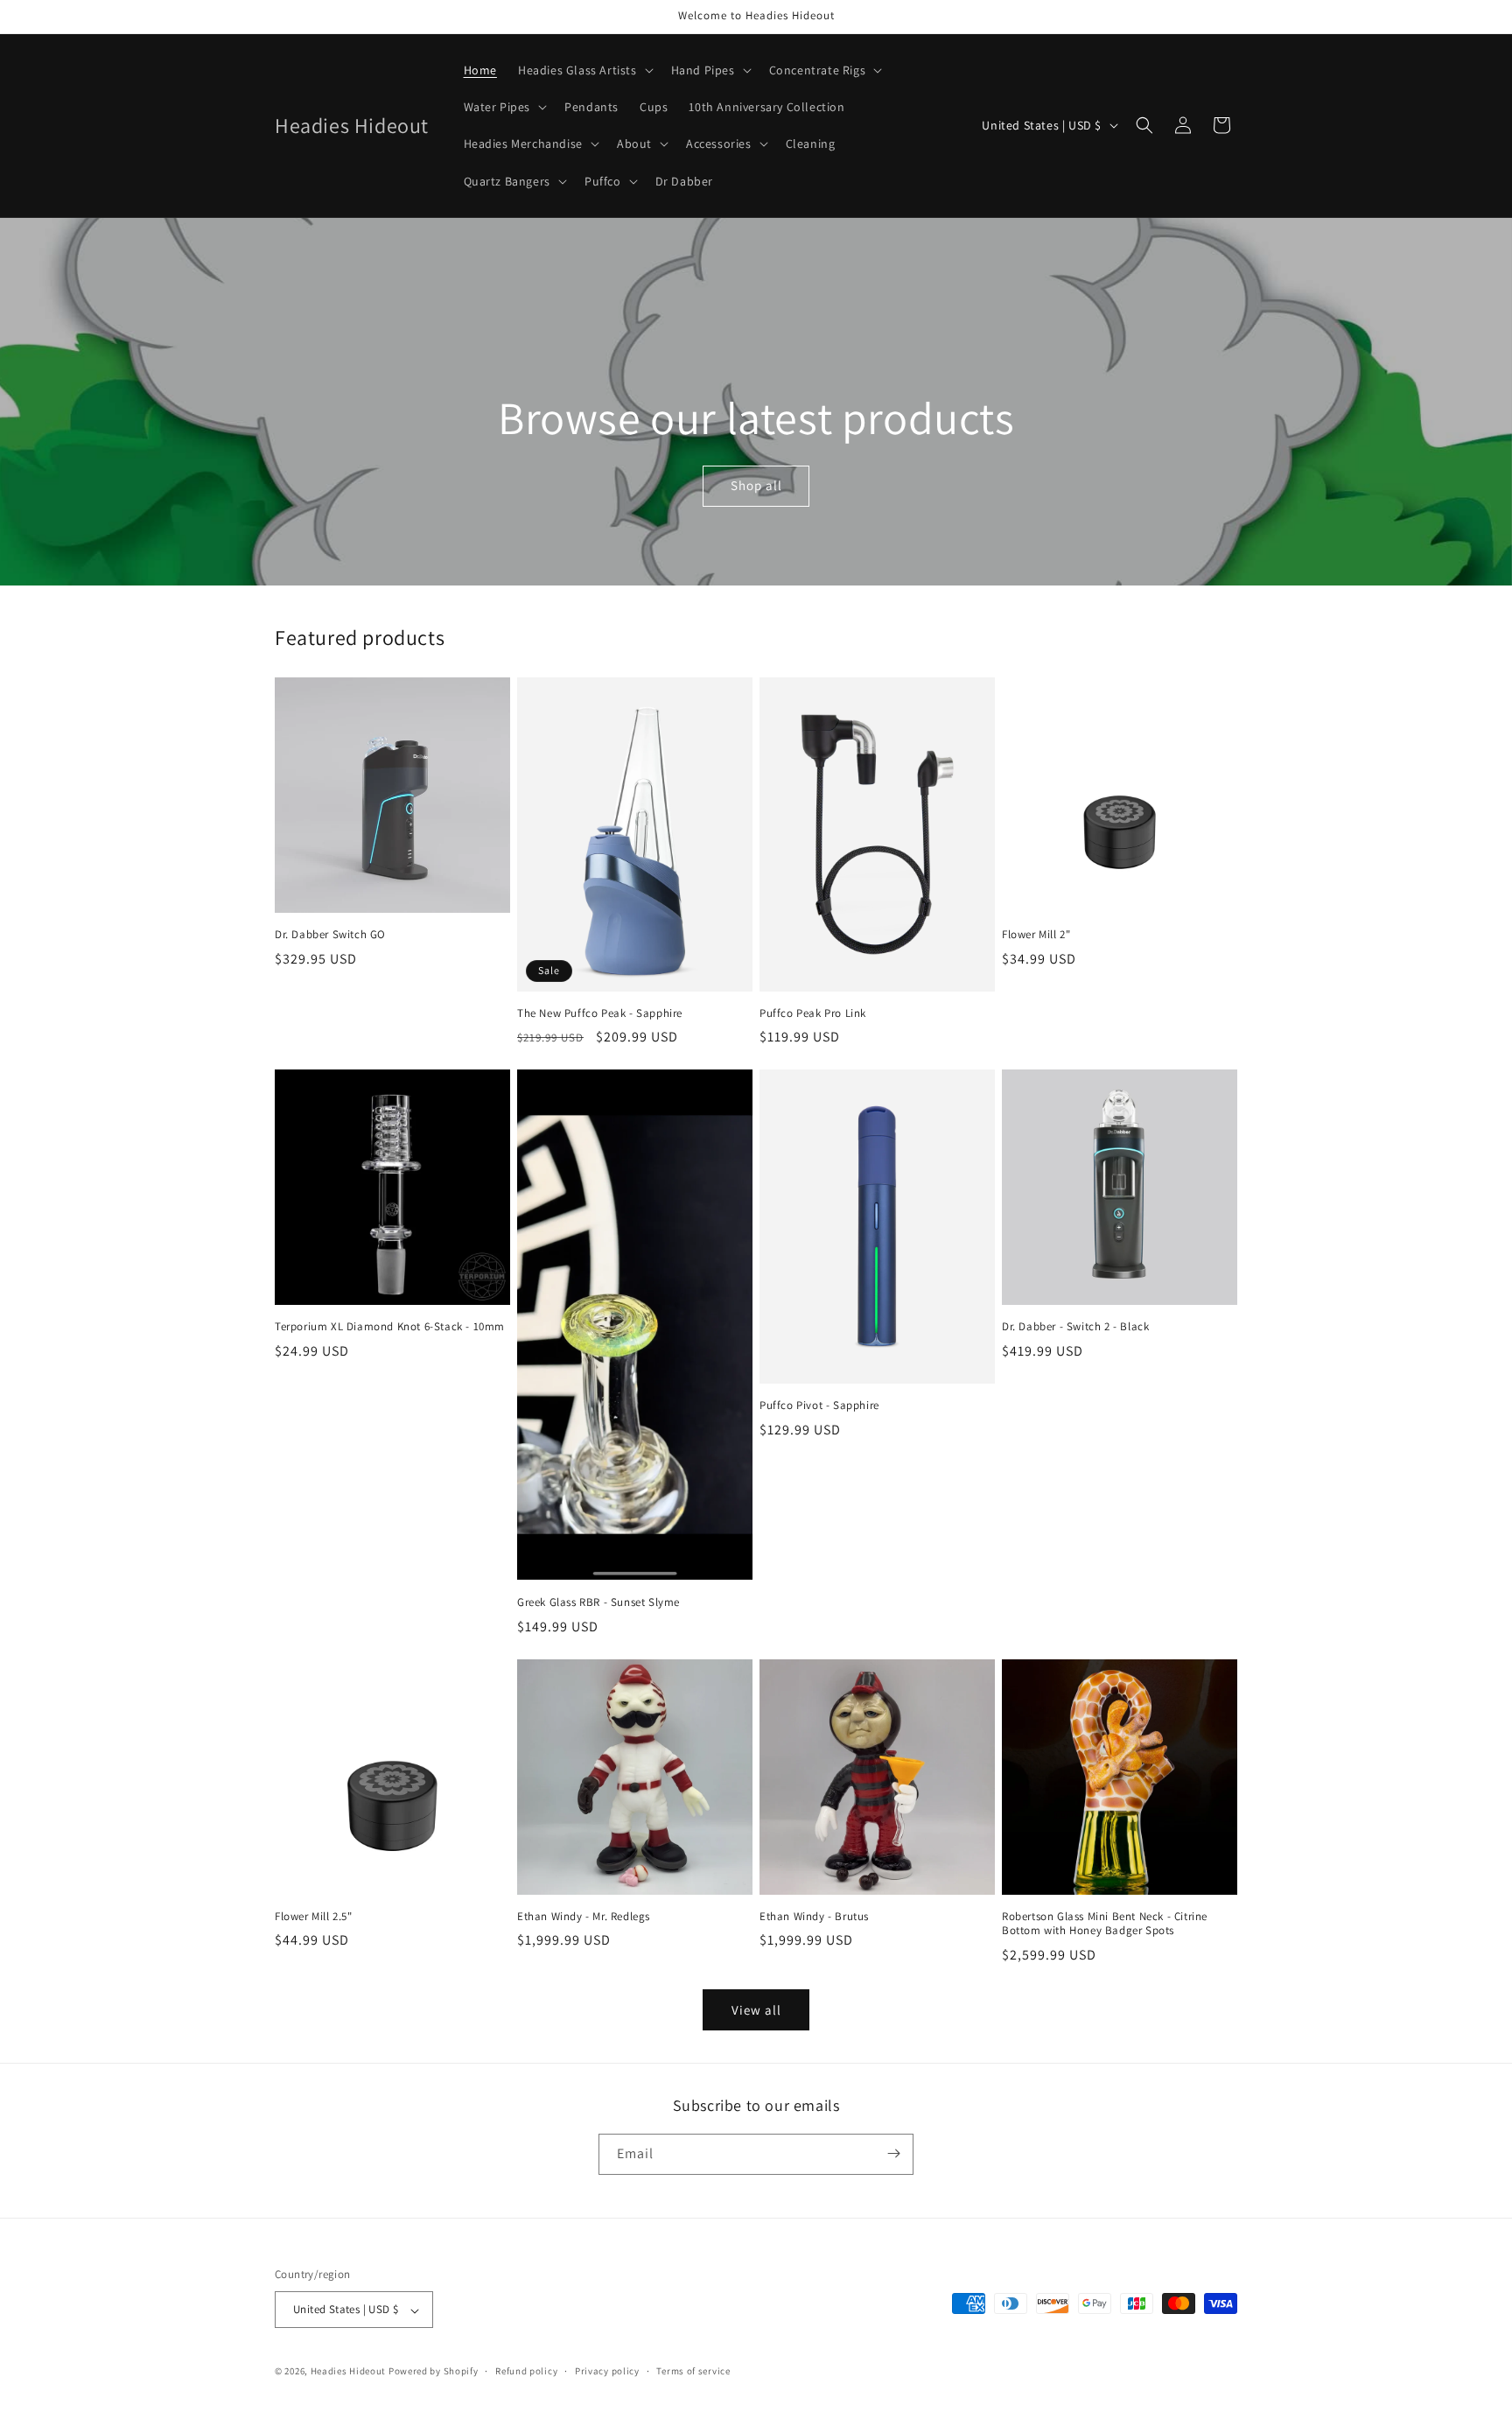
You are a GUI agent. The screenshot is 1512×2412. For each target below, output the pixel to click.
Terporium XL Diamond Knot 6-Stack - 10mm (390, 1327)
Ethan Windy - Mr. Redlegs (584, 1917)
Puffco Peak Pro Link (813, 1013)
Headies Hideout (349, 2372)
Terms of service (693, 2371)
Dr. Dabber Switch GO (330, 935)
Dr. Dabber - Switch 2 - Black (1075, 1327)
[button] (584, 70)
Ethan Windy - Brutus (814, 1917)
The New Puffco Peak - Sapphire (600, 1013)
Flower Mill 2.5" (314, 1917)
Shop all (756, 485)
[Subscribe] (893, 2153)
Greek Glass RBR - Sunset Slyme (598, 1602)
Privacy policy (607, 2371)
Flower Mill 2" (1036, 935)
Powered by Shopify (434, 2372)
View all (756, 2010)
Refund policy (526, 2371)
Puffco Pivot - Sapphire (819, 1406)
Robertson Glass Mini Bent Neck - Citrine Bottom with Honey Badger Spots (1105, 1924)
